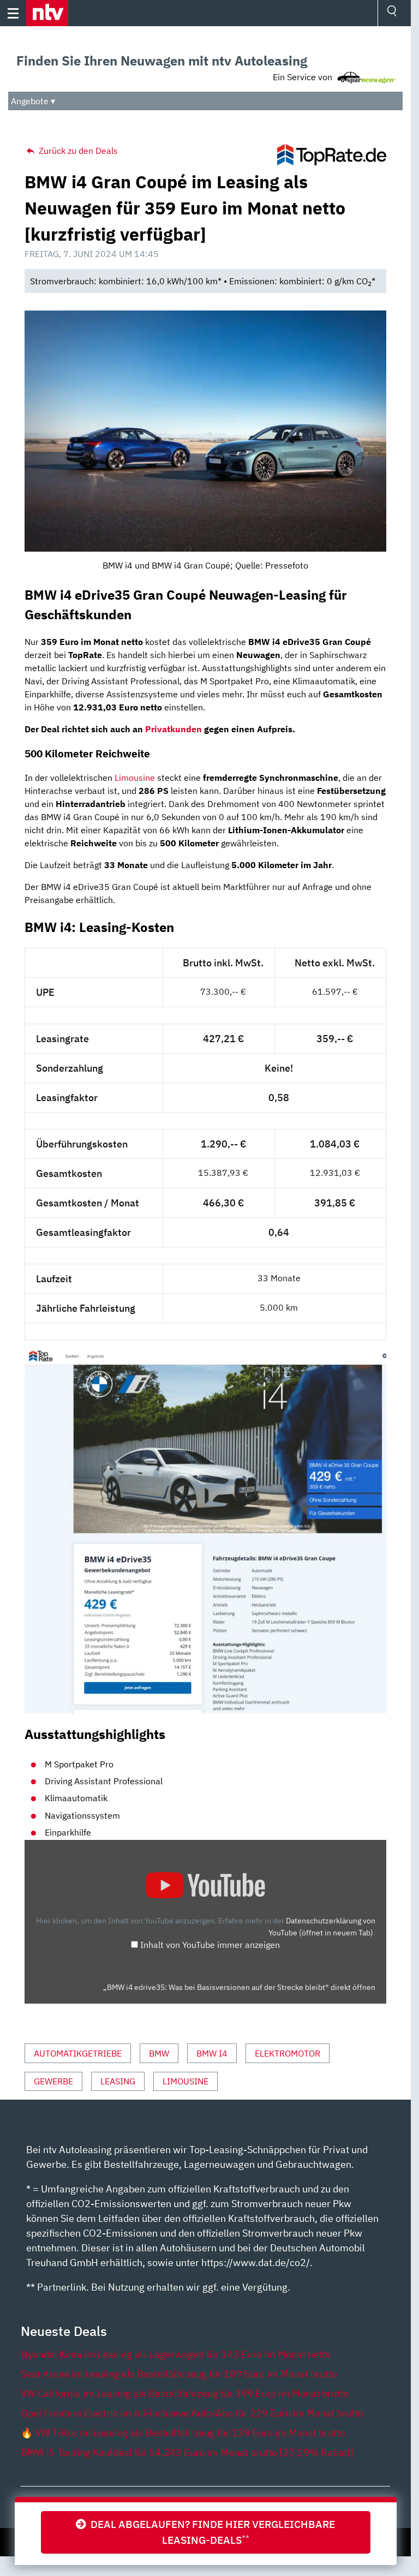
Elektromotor (288, 2053)
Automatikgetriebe (78, 2053)
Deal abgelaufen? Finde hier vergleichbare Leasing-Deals (211, 2532)
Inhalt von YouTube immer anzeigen (210, 1945)
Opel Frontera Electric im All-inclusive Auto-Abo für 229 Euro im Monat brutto (192, 2413)
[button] (47, 13)
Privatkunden (173, 729)
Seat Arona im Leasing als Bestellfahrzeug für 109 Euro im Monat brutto (179, 2374)
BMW (159, 2053)
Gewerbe (53, 2081)
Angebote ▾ (33, 101)
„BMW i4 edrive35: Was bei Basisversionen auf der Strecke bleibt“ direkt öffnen (239, 1987)
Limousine (135, 778)
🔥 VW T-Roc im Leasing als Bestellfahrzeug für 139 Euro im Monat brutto (183, 2433)
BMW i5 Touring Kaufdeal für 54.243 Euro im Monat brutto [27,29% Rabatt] (187, 2452)
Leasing (118, 2081)
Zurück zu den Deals (77, 151)
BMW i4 (212, 2053)
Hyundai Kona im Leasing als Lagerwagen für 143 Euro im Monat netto (176, 2354)
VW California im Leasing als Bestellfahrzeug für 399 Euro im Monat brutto (185, 2393)
